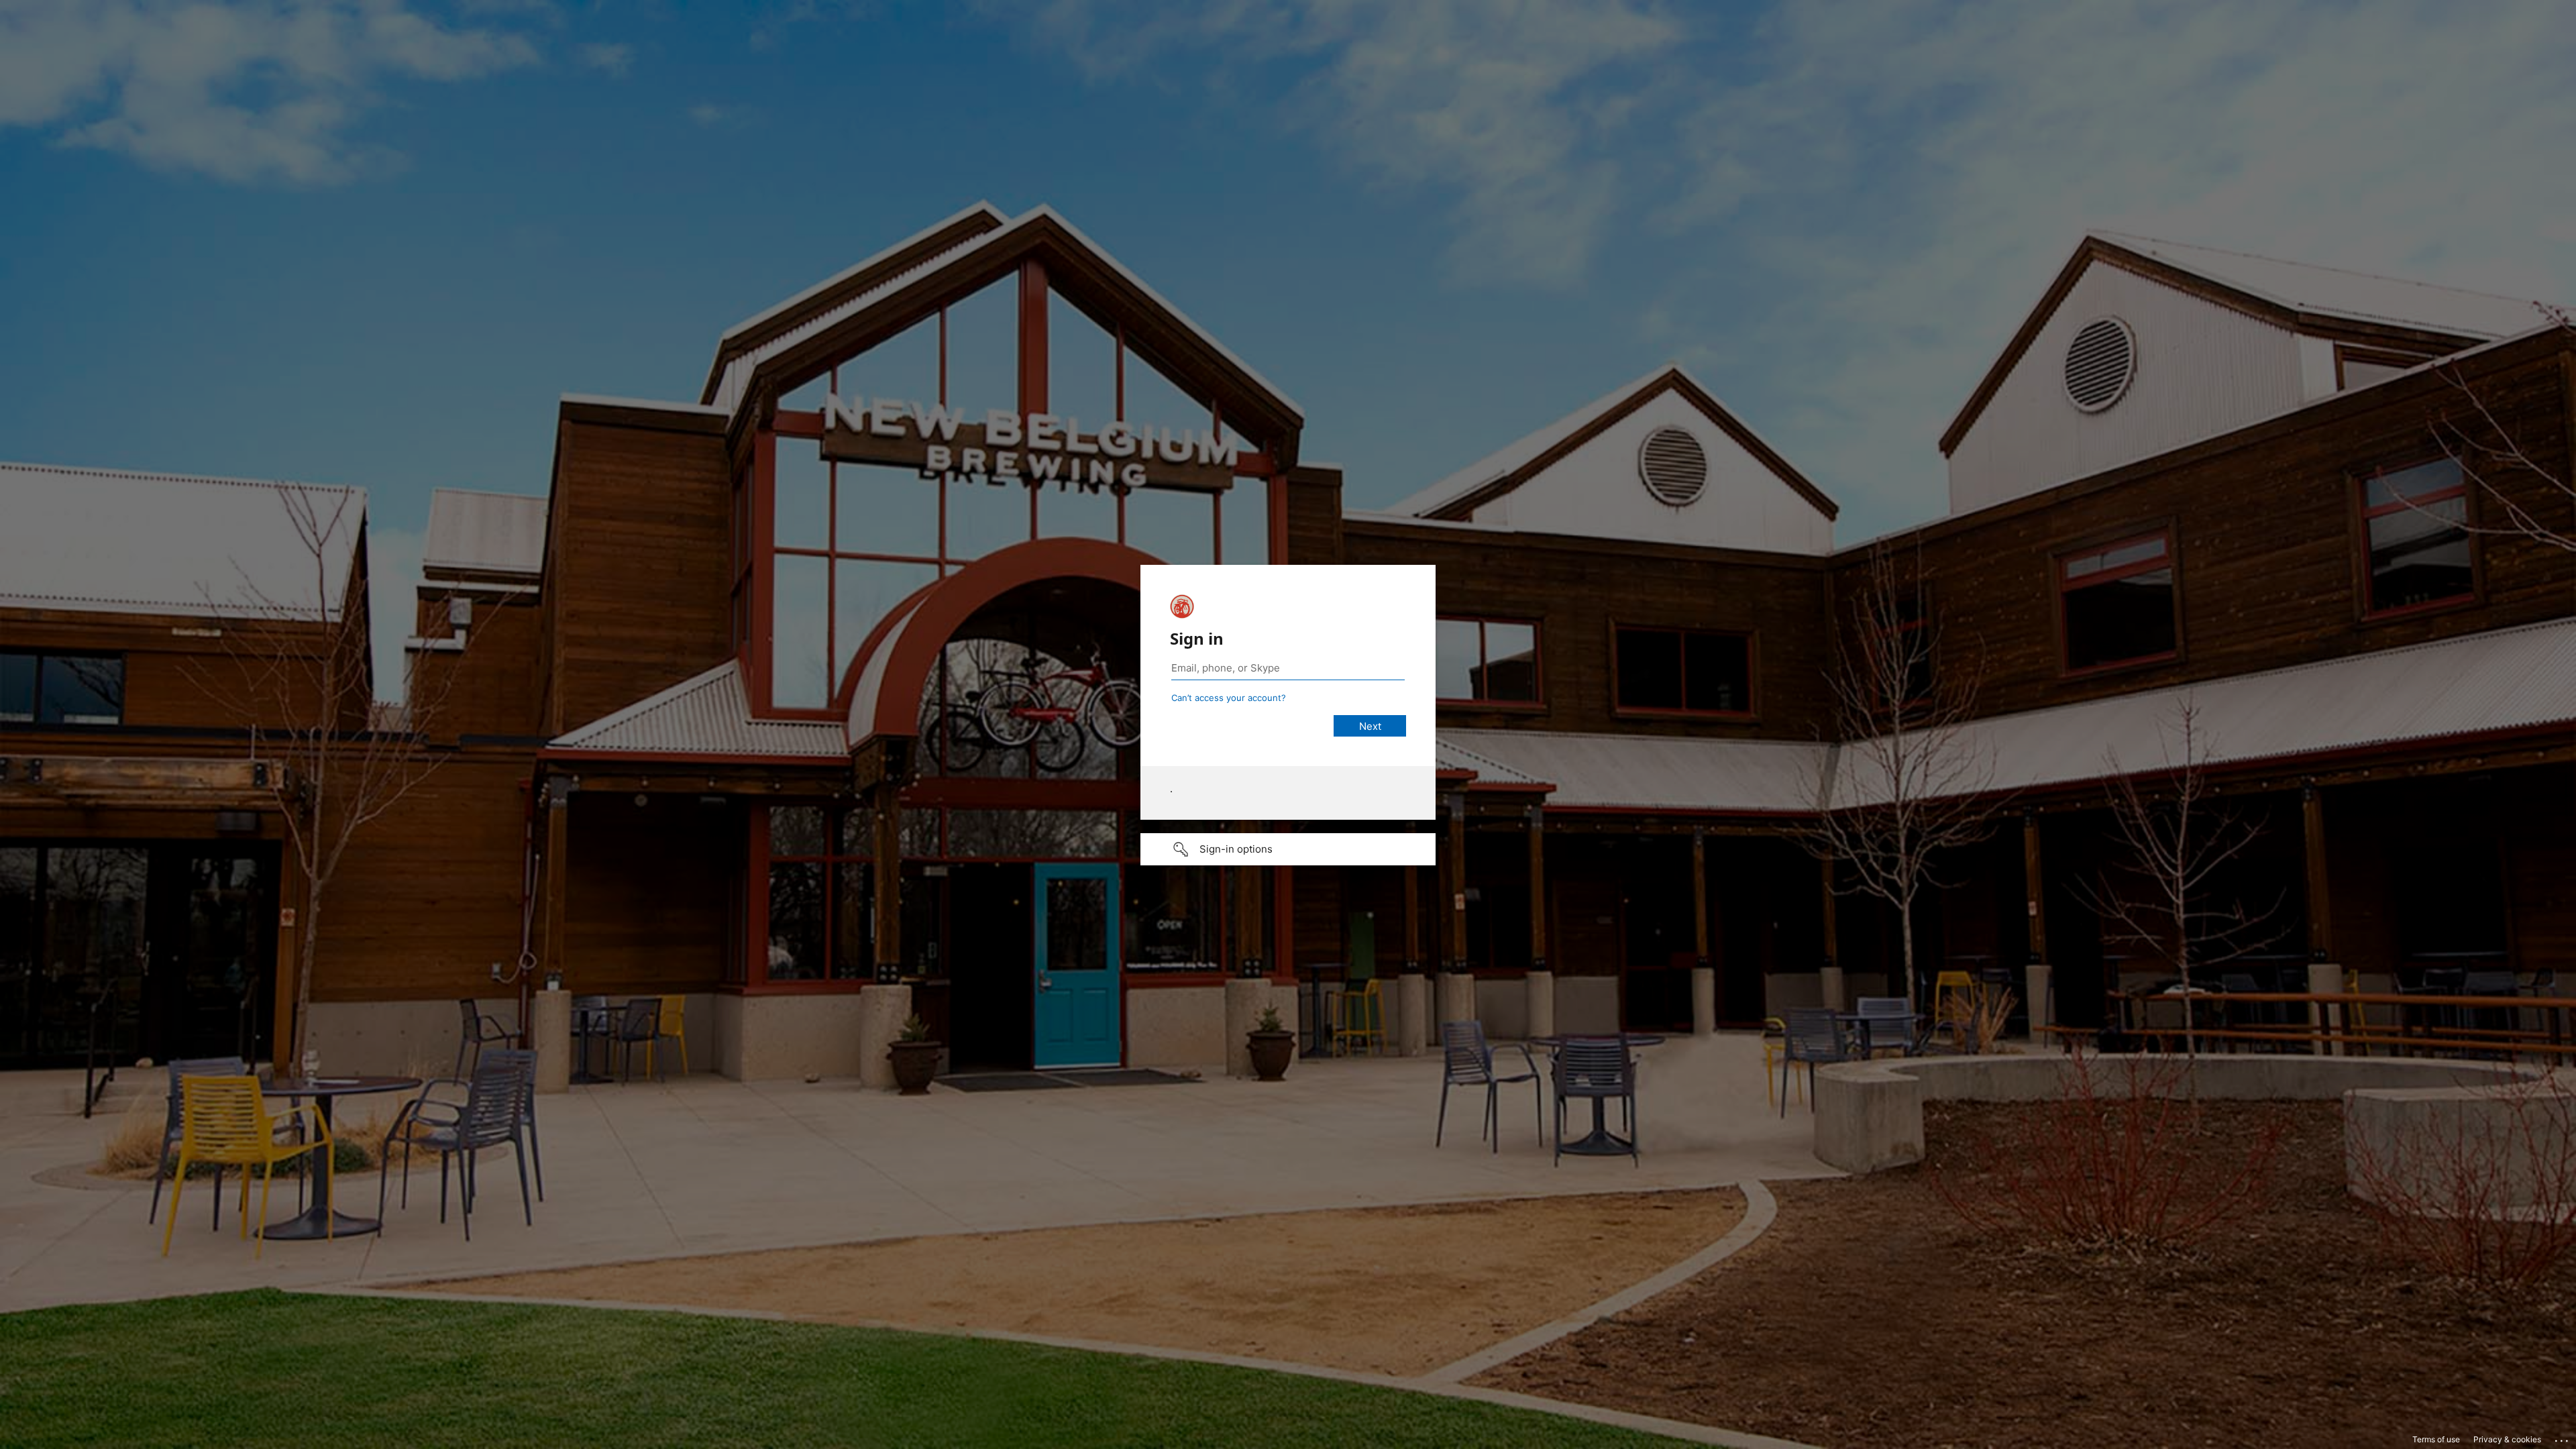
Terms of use (2436, 1439)
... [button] (2563, 1438)
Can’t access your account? (1229, 698)
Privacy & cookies (2507, 1439)
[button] (1288, 849)
